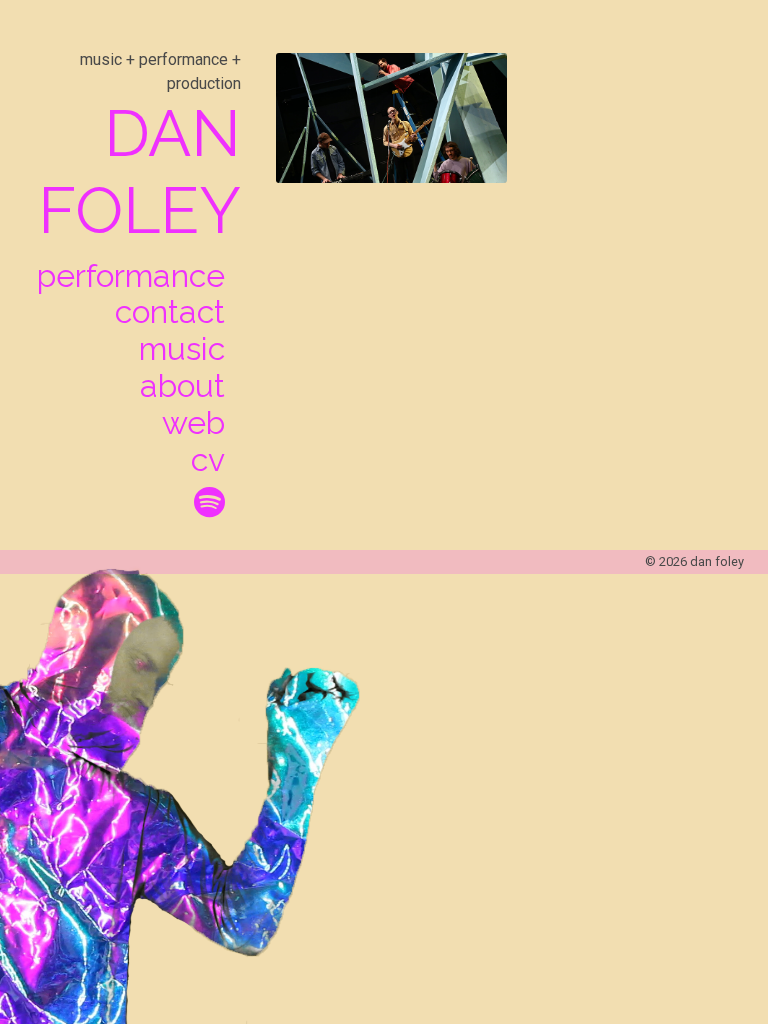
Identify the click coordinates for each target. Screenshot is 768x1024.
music (182, 349)
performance (131, 276)
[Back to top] (696, 937)
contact (170, 312)
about (182, 386)
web (193, 423)
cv (208, 460)
